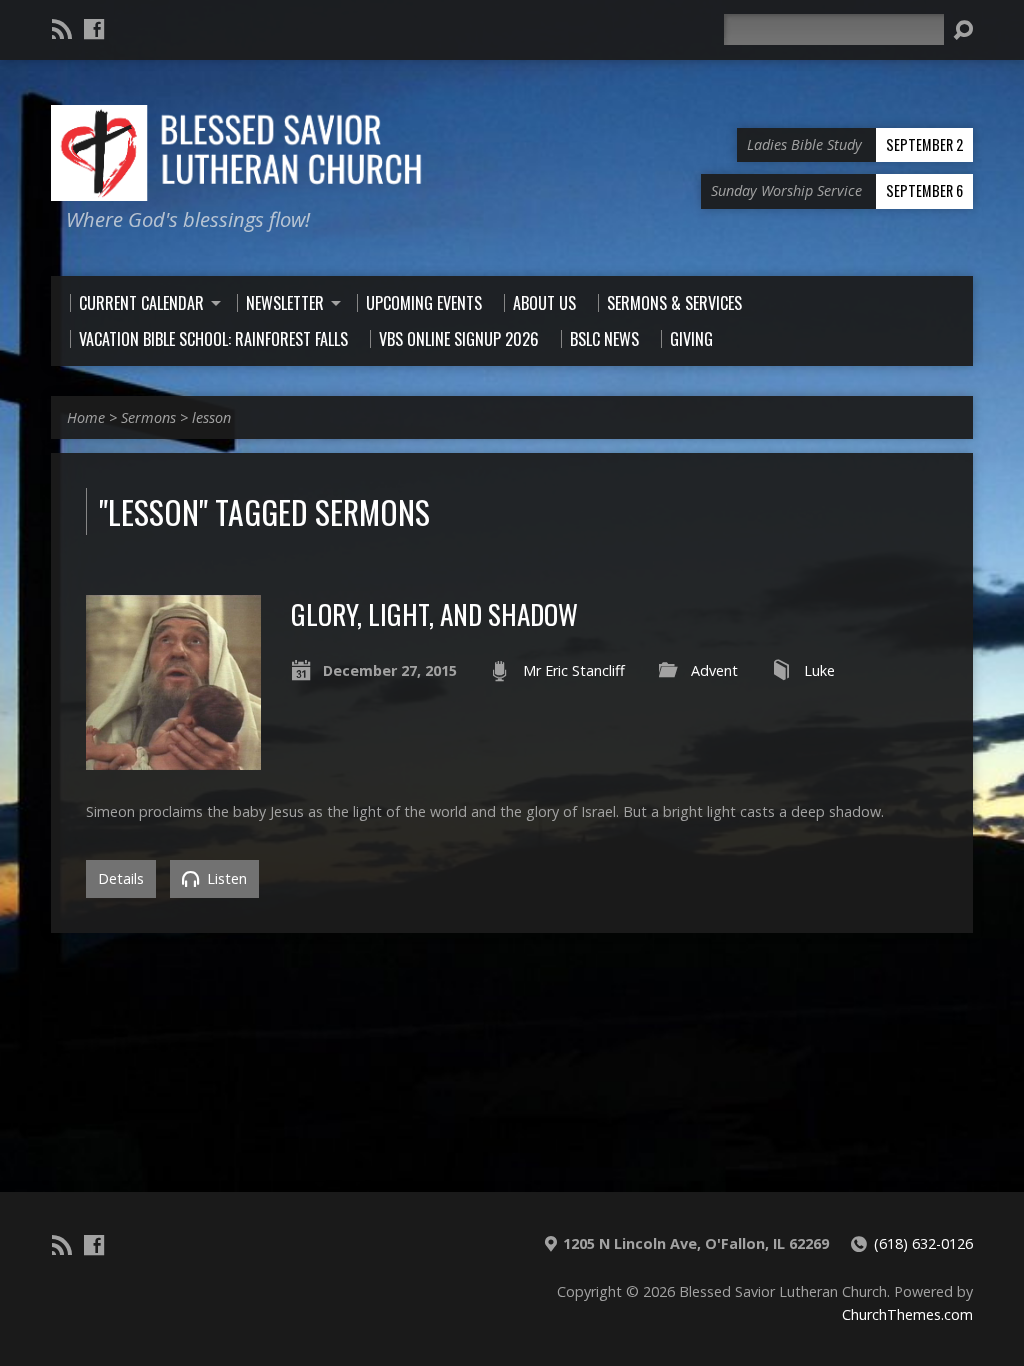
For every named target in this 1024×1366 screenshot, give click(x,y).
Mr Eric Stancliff (574, 670)
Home (86, 417)
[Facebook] (94, 29)
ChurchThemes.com (907, 1314)
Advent (714, 670)
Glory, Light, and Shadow (434, 613)
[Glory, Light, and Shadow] (173, 758)
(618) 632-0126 (923, 1243)
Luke (819, 670)
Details (121, 878)
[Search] (963, 30)
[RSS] (62, 29)
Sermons (148, 417)
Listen (225, 878)
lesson (211, 417)
